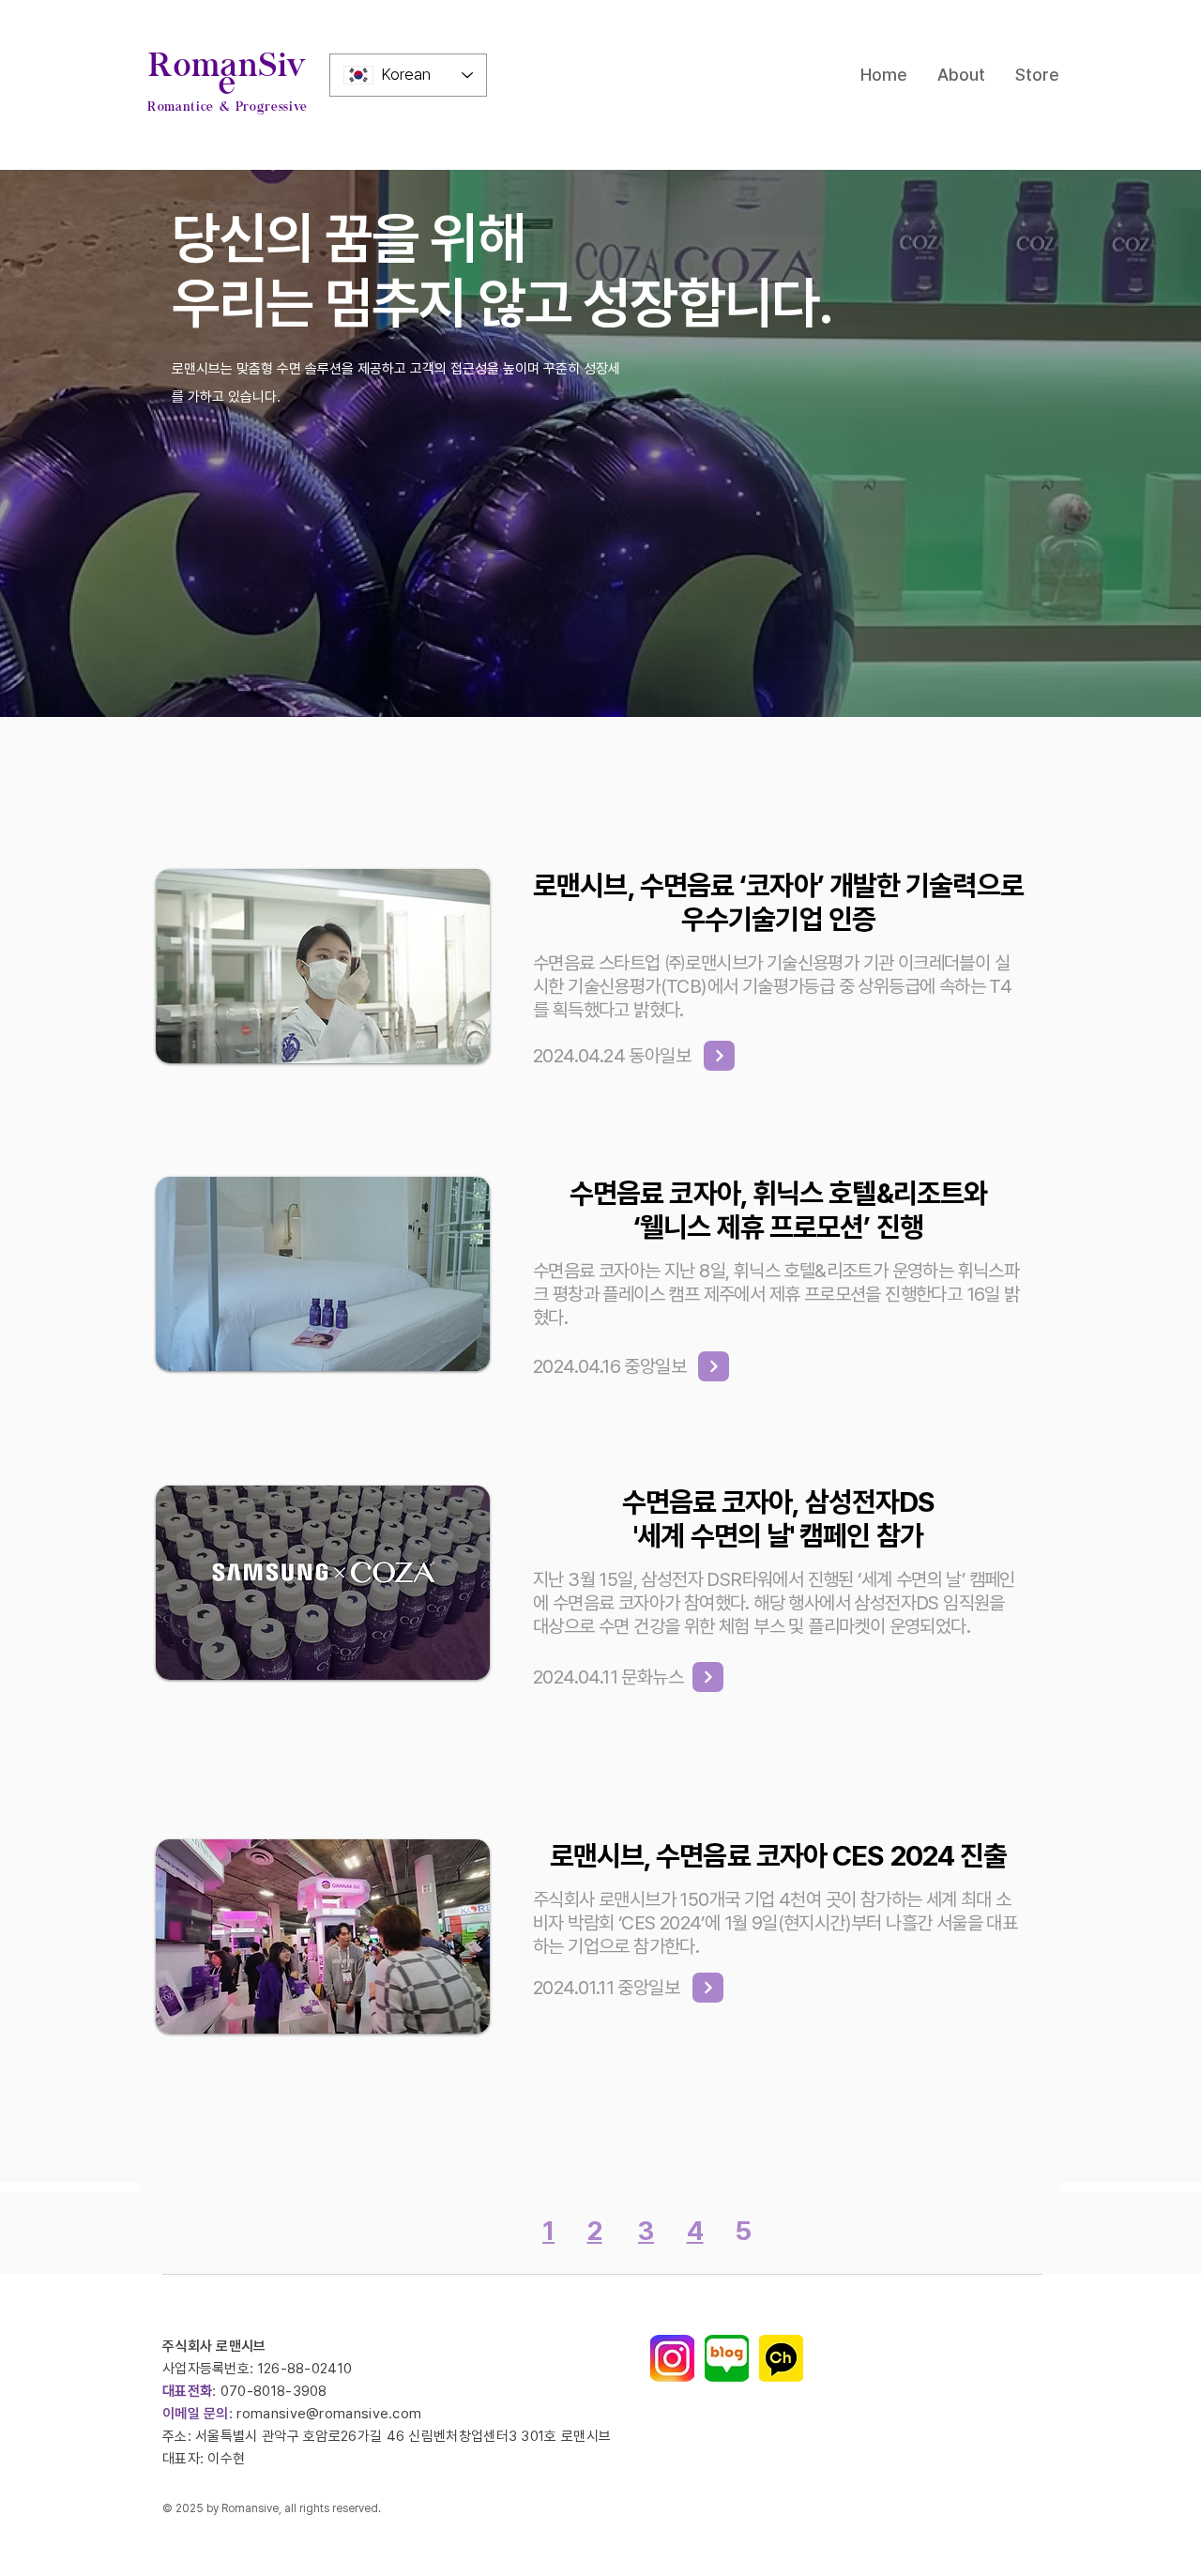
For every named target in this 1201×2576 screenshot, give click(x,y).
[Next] (714, 1366)
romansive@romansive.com (329, 2414)
